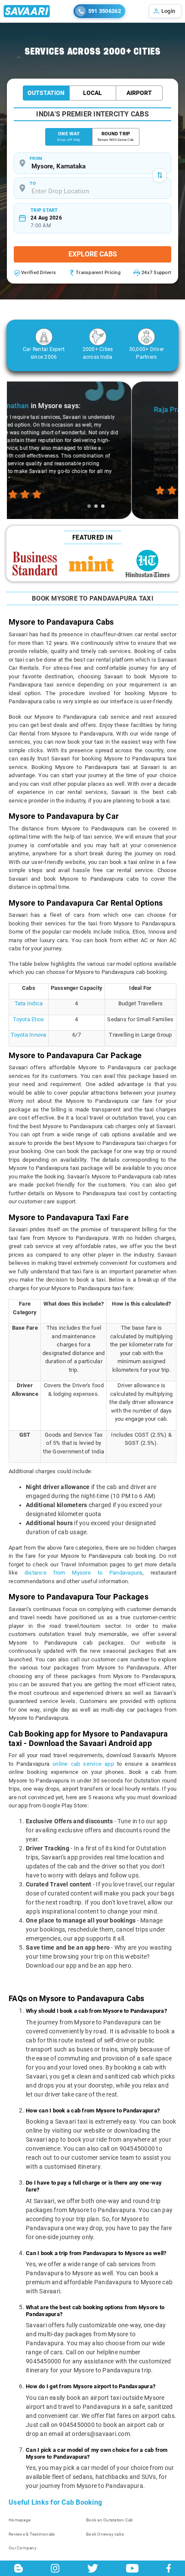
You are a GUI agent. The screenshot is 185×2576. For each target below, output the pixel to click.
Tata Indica (29, 1003)
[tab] (89, 506)
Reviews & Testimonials (32, 2534)
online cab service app (83, 1764)
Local (92, 93)
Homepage (20, 2520)
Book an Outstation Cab (110, 2520)
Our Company (23, 2548)
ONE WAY (69, 136)
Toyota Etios (28, 1019)
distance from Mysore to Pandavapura (83, 1573)
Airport (139, 93)
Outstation (46, 93)
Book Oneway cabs (105, 2534)
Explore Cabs (93, 254)
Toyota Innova (28, 1035)
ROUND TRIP (116, 136)
